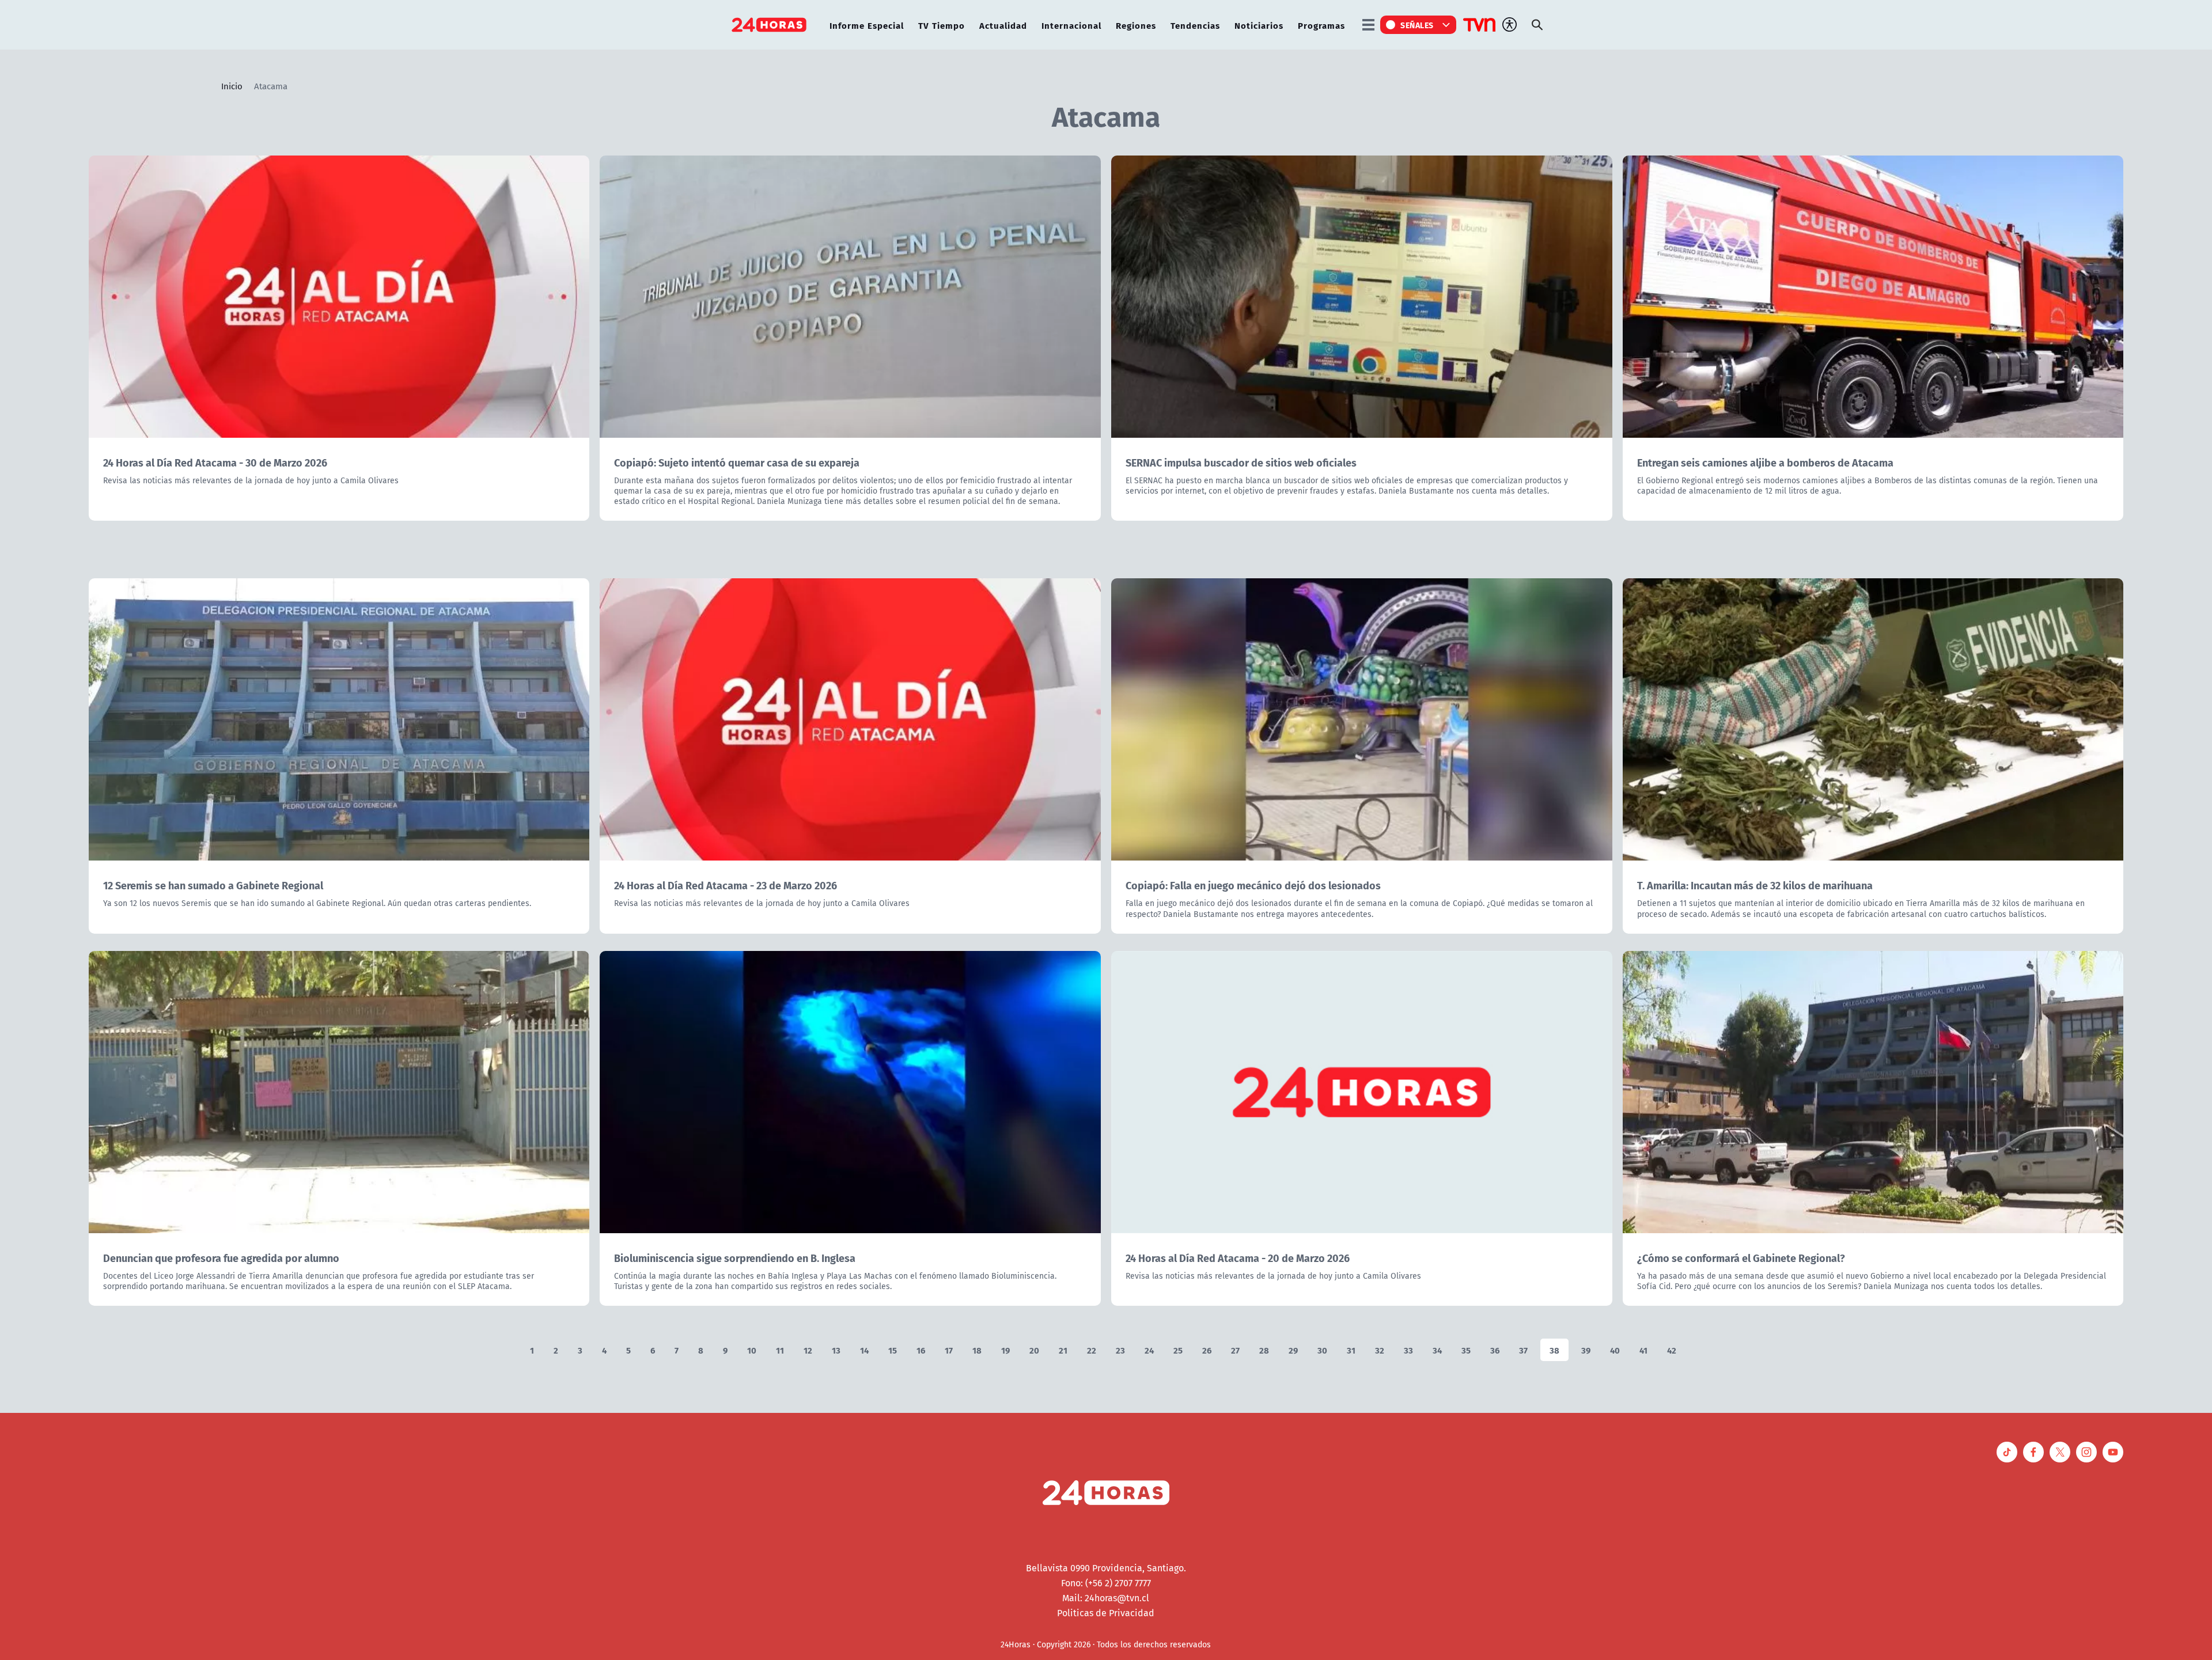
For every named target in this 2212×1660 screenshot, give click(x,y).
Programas (1321, 25)
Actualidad (1003, 25)
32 (1380, 1350)
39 (1586, 1350)
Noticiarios (1259, 25)
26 (1207, 1350)
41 (1643, 1350)
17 (949, 1350)
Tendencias (1195, 25)
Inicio (232, 86)
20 (1034, 1350)
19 (1005, 1350)
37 (1523, 1350)
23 (1120, 1350)
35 (1466, 1350)
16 (921, 1350)
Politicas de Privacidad (1106, 1613)
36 (1495, 1350)
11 (780, 1350)
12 (808, 1350)
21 (1063, 1350)
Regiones (1136, 25)
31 (1351, 1350)
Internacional (1071, 25)
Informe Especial (867, 25)
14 (864, 1350)
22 (1092, 1350)
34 (1437, 1350)
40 (1615, 1350)
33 (1408, 1350)
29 (1293, 1350)
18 (977, 1350)
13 (836, 1350)
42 (1672, 1350)
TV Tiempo (942, 25)
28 (1264, 1350)
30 (1322, 1350)
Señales (1417, 25)
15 (893, 1350)
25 (1178, 1350)
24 (1149, 1350)
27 (1235, 1350)
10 (752, 1350)
